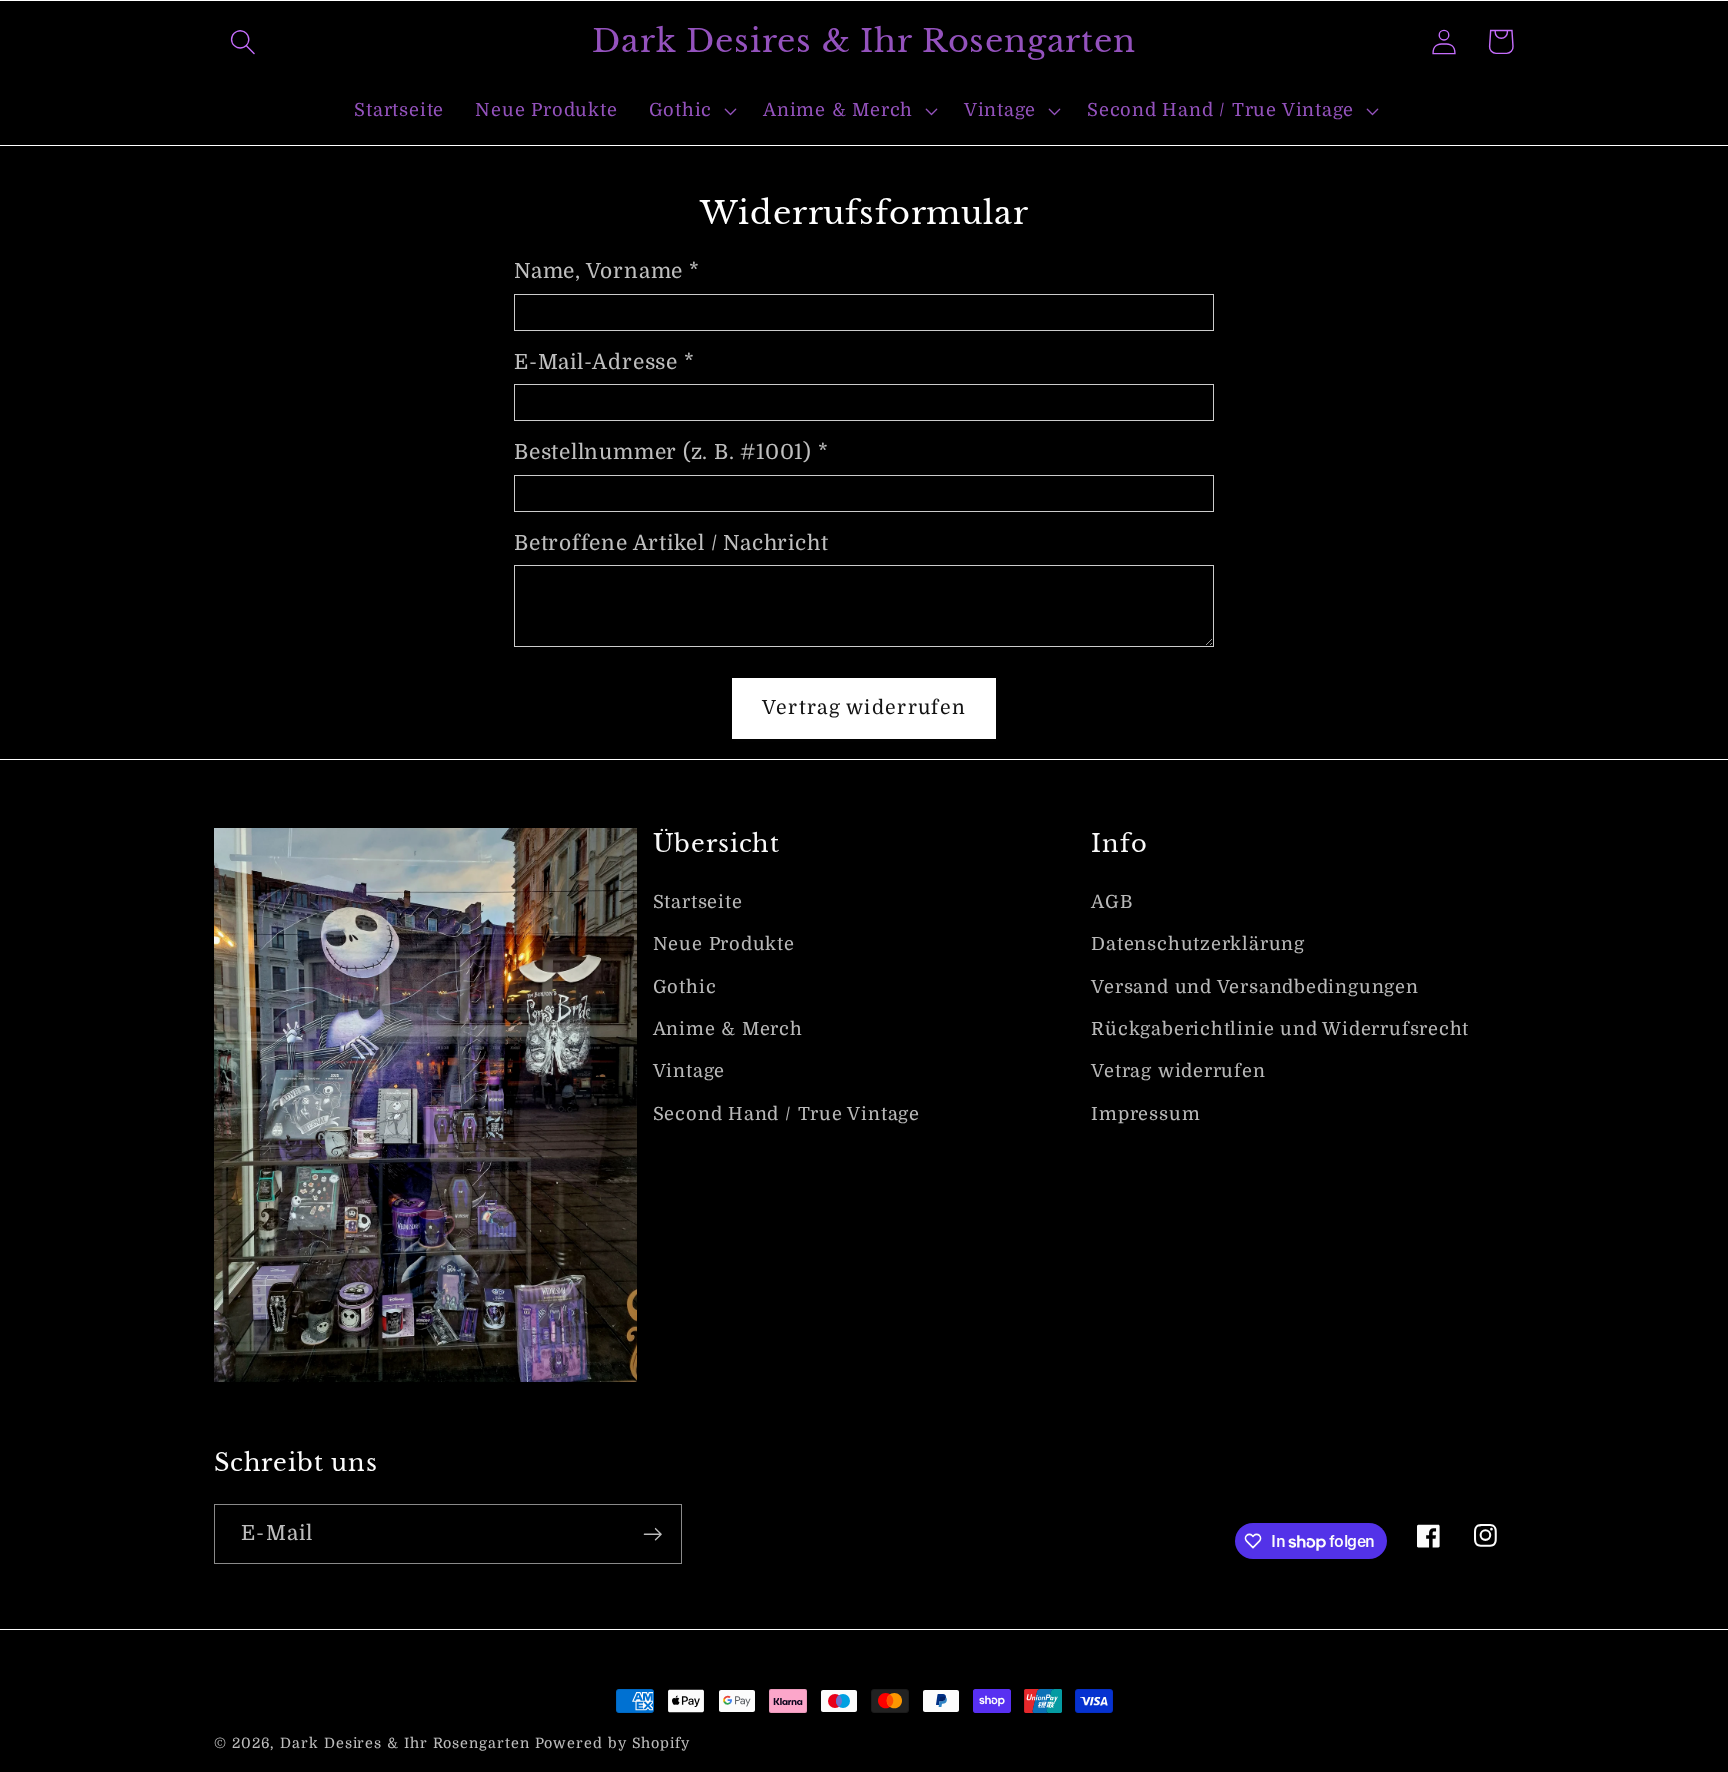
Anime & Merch (728, 1029)
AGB (1111, 902)
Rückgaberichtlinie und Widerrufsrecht (1280, 1029)
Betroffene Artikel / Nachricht (671, 543)
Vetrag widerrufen (1178, 1071)
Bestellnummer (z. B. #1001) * (671, 452)
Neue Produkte (724, 944)
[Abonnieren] (652, 1534)
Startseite (698, 902)
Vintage (689, 1071)
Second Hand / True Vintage (786, 1114)
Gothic (685, 987)
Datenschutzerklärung (1198, 944)
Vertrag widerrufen (864, 707)
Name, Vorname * (607, 271)
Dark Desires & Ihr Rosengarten (404, 1743)
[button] (242, 41)
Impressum (1145, 1114)
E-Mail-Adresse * (604, 362)
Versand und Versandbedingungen (1254, 987)
